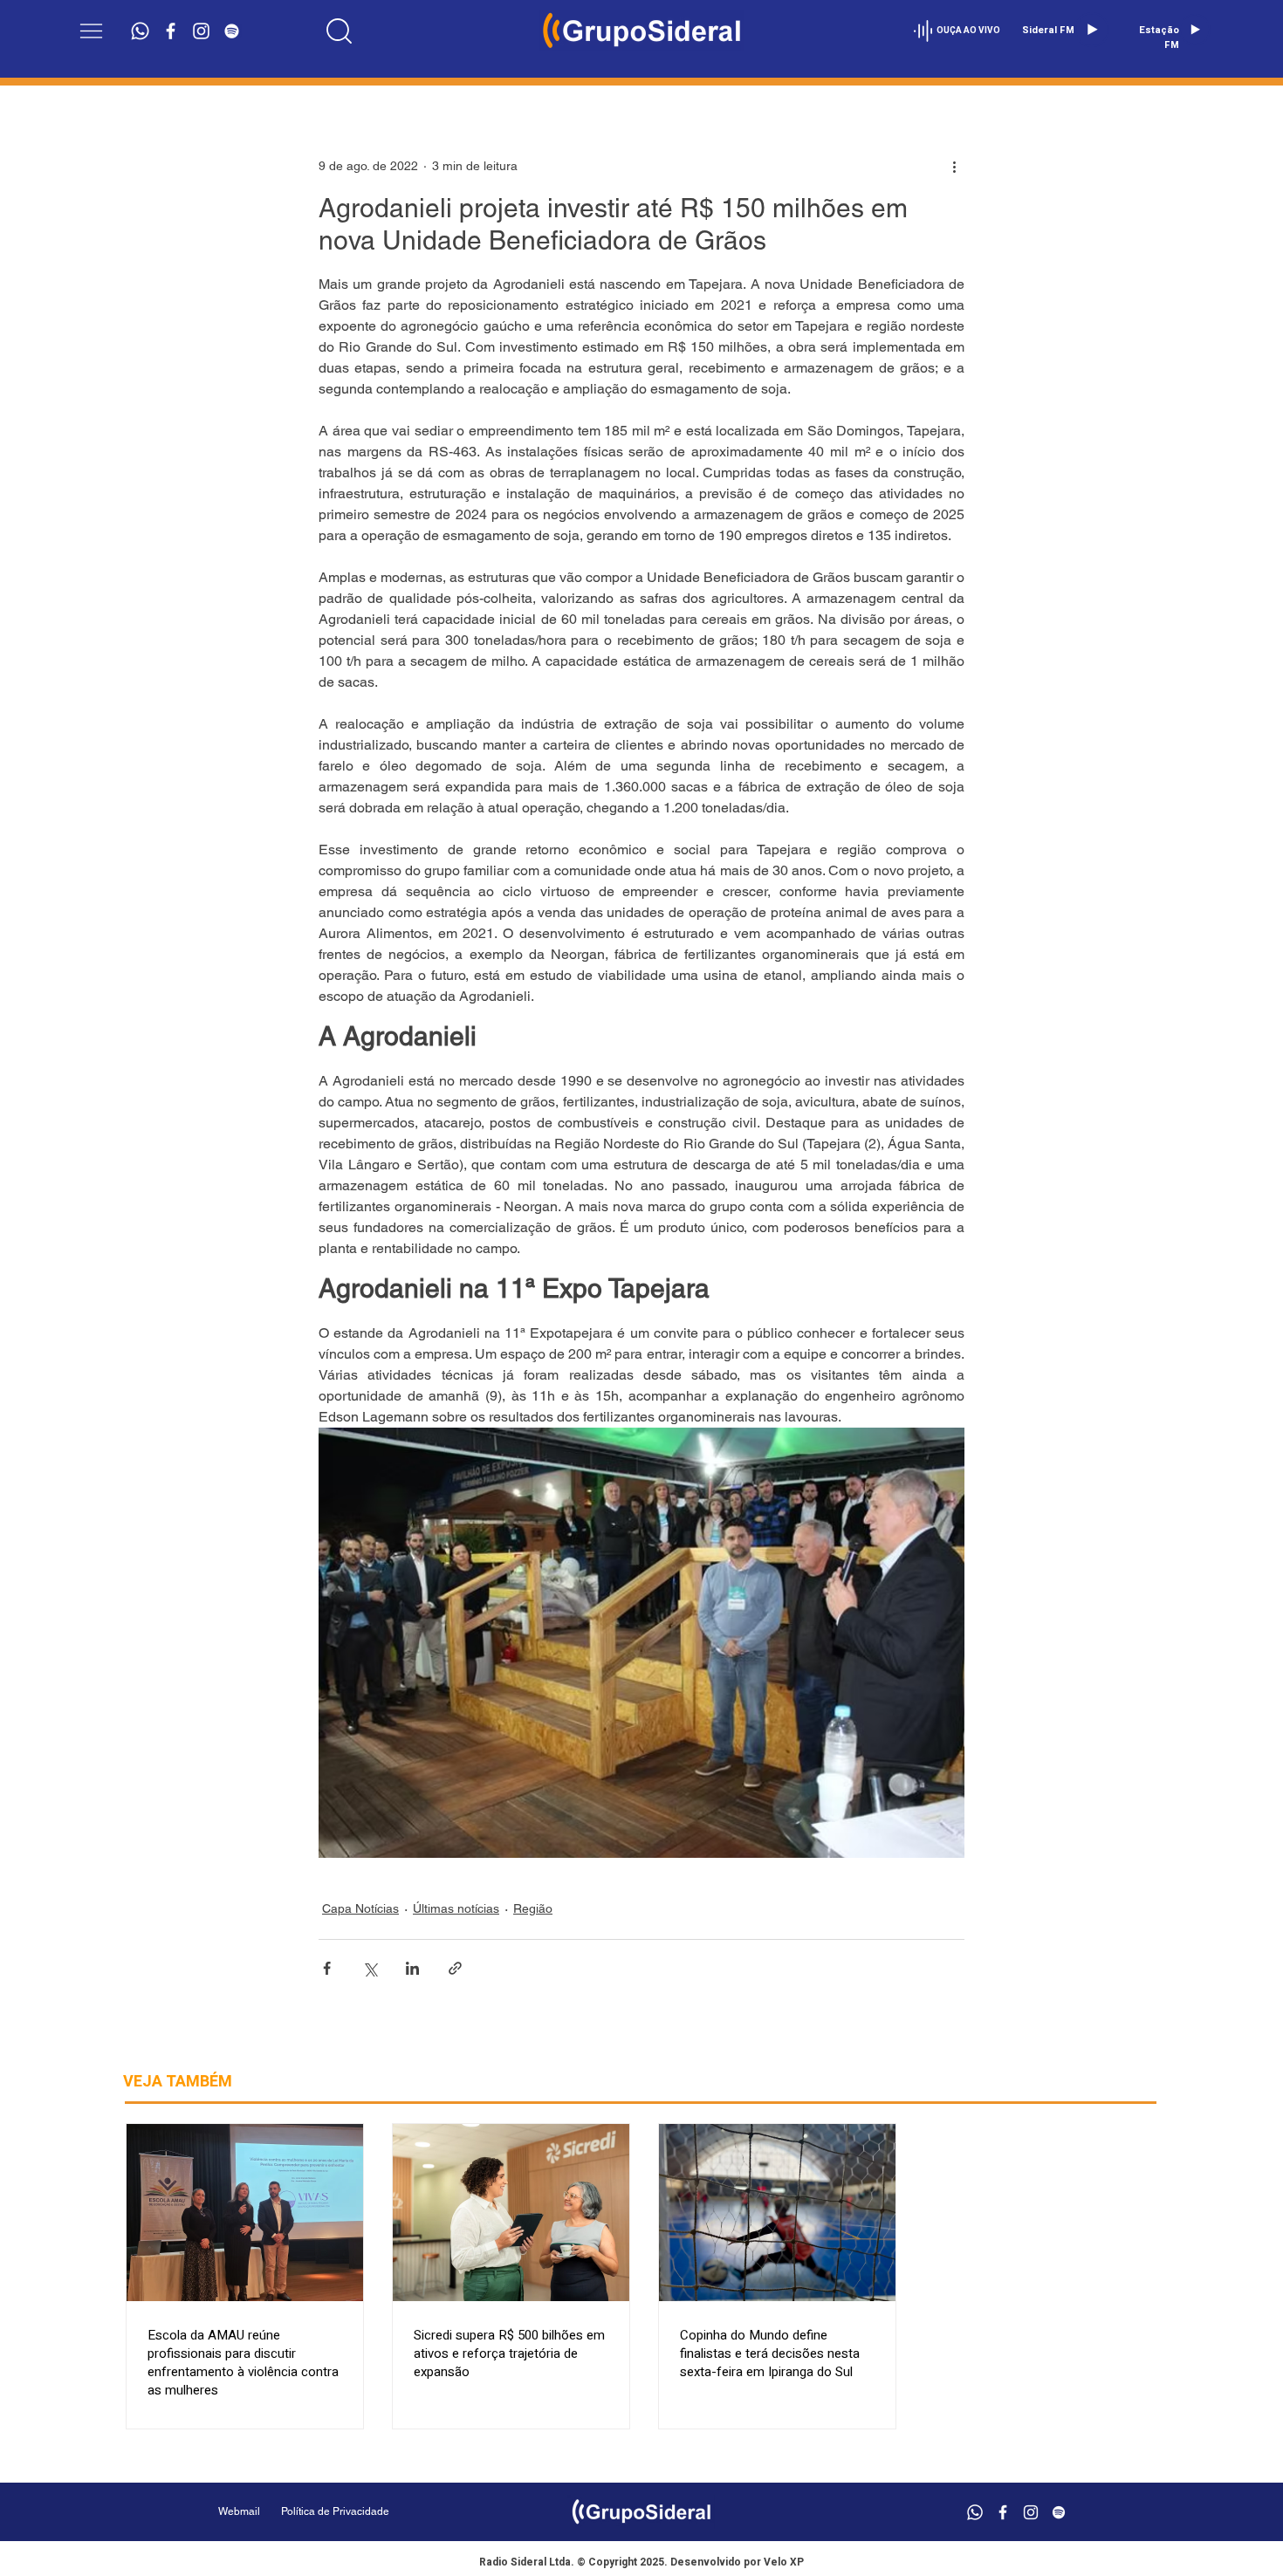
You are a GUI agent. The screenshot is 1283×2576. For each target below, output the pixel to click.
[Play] (1092, 30)
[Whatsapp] (140, 31)
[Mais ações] (954, 166)
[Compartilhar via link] (455, 1968)
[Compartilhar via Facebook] (327, 1968)
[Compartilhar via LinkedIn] (412, 1968)
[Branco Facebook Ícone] (171, 31)
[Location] (340, 31)
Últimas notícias (456, 1908)
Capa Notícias (360, 1908)
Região (533, 1908)
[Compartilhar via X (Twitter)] (370, 1968)
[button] (91, 31)
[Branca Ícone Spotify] (232, 31)
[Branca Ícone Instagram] (201, 31)
